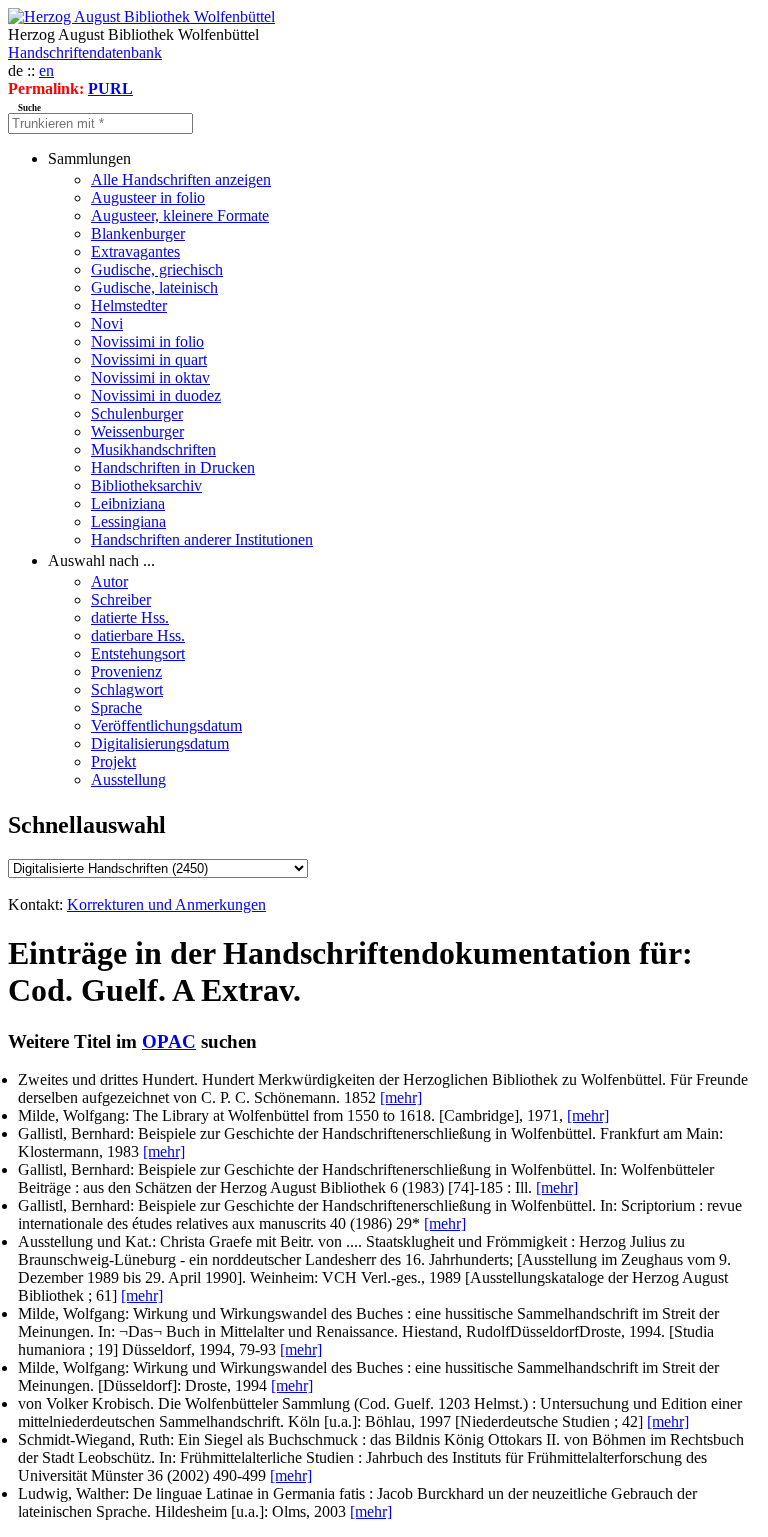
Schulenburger (137, 413)
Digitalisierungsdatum (160, 743)
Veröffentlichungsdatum (166, 725)
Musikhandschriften (153, 449)
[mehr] (401, 1097)
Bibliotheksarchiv (146, 485)
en (46, 70)
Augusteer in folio (148, 197)
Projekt (113, 761)
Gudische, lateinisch (154, 287)
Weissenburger (137, 431)
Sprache (116, 707)
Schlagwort (127, 689)
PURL (110, 88)
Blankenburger (138, 233)
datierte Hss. (130, 617)
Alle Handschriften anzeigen (181, 179)
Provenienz (126, 671)
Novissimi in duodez (156, 395)
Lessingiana (128, 521)
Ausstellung (128, 779)
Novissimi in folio (147, 341)
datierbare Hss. (138, 635)
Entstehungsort (138, 653)
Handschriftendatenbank (85, 52)
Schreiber (121, 599)
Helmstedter (129, 305)
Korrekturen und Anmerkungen (166, 904)
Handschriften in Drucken (173, 467)
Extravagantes (135, 251)
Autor (109, 581)
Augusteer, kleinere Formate (180, 215)
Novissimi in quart (149, 359)
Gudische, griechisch (157, 269)
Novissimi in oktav (150, 377)
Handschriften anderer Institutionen (202, 539)
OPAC (169, 1041)
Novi (107, 323)
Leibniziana (128, 503)
